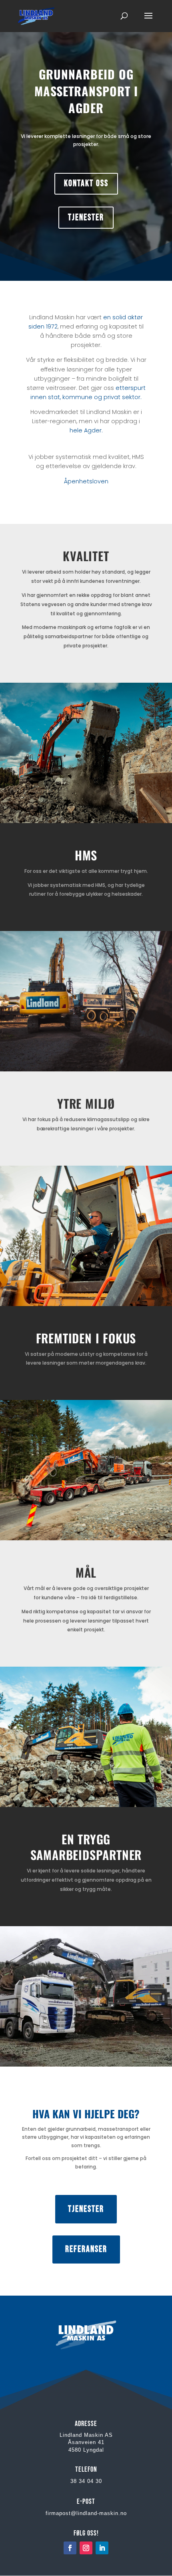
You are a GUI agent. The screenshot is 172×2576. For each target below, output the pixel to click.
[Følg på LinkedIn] (102, 2548)
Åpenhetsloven (86, 481)
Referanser (86, 2249)
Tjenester (86, 218)
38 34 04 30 (86, 2481)
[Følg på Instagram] (86, 2548)
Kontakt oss (86, 184)
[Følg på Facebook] (70, 2548)
